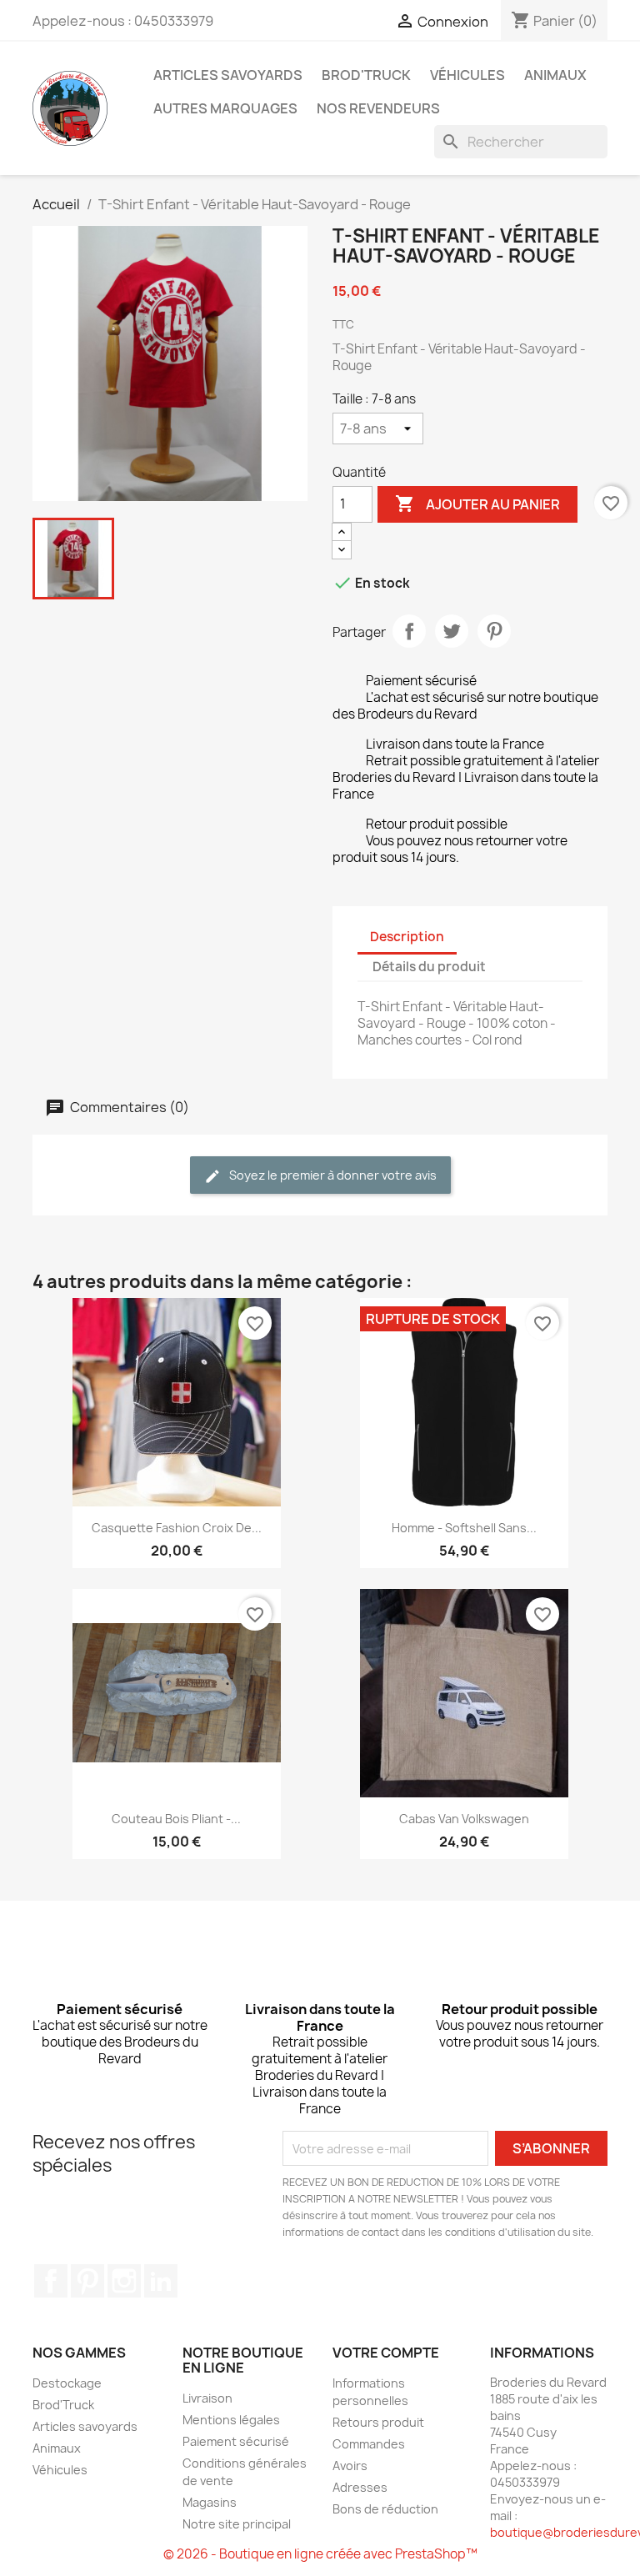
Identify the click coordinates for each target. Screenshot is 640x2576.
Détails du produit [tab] (429, 967)
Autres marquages (225, 108)
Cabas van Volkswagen (464, 1819)
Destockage (67, 2383)
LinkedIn (161, 2281)
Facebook (51, 2281)
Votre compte (386, 2353)
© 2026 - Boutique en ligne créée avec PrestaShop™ (320, 2554)
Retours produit (378, 2422)
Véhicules (467, 75)
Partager (409, 631)
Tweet (452, 631)
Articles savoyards (228, 75)
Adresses (360, 2487)
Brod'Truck (366, 75)
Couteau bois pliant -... (176, 1819)
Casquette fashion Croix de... (177, 1528)
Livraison (207, 2398)
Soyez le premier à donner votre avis (332, 1175)
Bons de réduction (385, 2509)
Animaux (555, 75)
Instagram (124, 2281)
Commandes (369, 2444)
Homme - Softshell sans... (464, 1528)
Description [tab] (407, 937)
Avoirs (350, 2466)
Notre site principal (237, 2524)
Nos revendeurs (378, 108)
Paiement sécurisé (236, 2441)
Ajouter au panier (477, 504)
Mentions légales (231, 2420)
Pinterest (494, 631)
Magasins (210, 2502)
